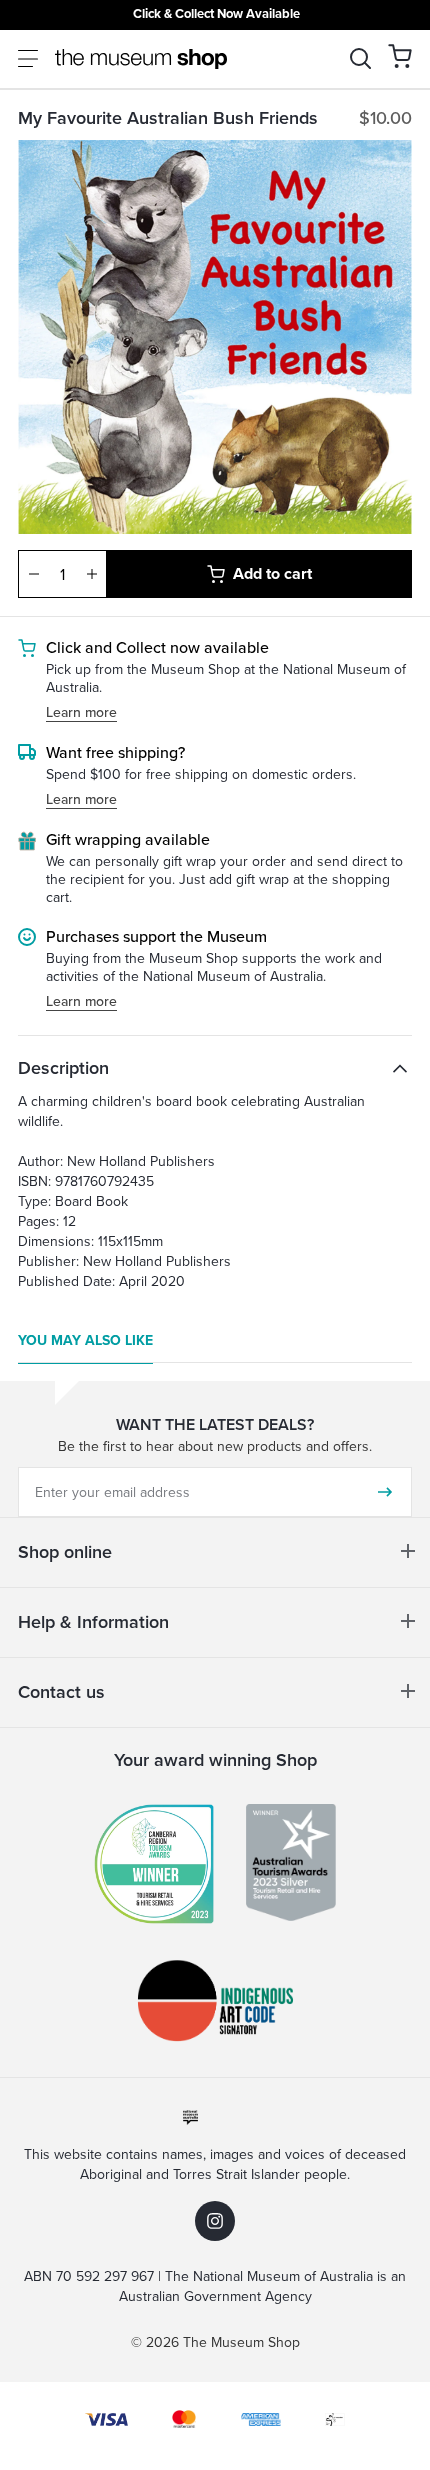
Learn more (81, 713)
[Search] (360, 58)
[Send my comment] (385, 1492)
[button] (400, 56)
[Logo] (141, 59)
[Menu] (28, 58)
